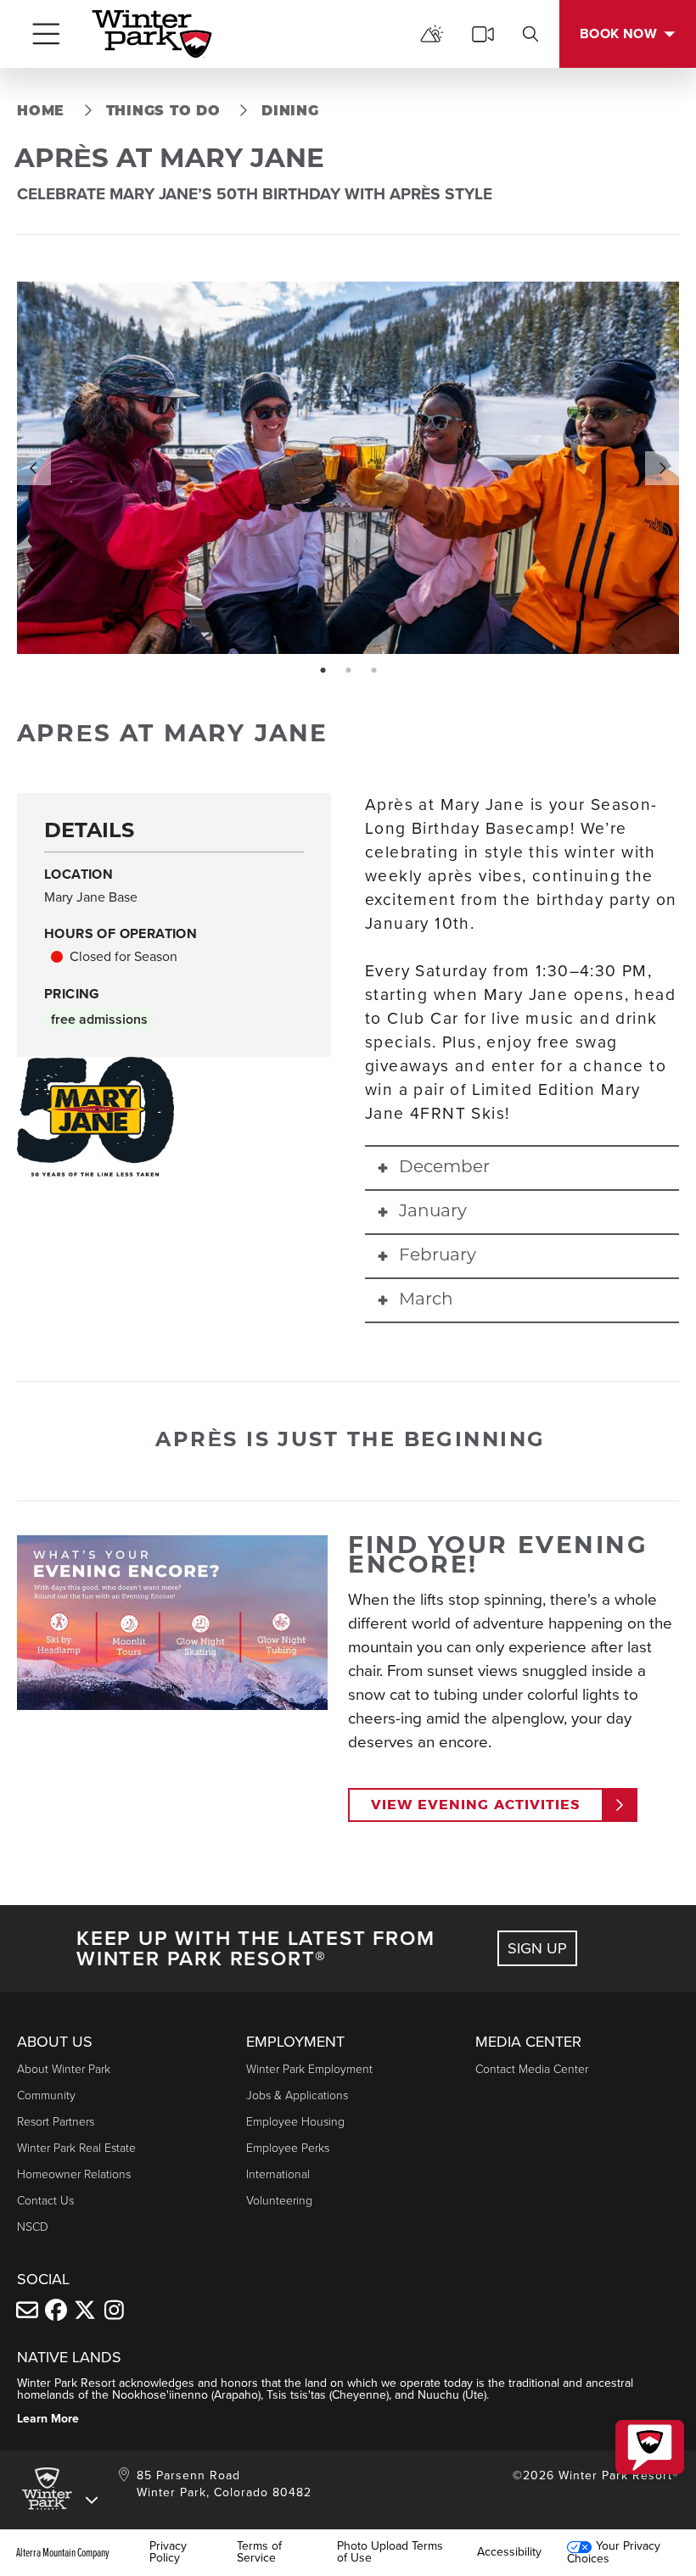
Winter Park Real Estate (76, 2148)
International (278, 2174)
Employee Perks (288, 2148)
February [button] (438, 1256)
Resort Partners (56, 2122)
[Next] (662, 468)
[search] (530, 34)
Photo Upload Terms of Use (390, 2552)
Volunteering (279, 2201)
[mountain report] (432, 34)
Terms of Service (259, 2552)
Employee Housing (295, 2122)
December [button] (444, 1168)
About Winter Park (64, 2069)
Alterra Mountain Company (63, 2552)
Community (46, 2095)
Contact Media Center (532, 2069)
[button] (650, 2447)
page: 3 (376, 671)
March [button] (426, 1300)
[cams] (483, 34)
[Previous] (34, 468)
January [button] (433, 1212)
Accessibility (509, 2552)
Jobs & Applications (297, 2095)
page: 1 (325, 671)
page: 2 (350, 671)
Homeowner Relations (74, 2174)
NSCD (33, 2227)
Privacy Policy (168, 2552)
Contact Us (45, 2201)
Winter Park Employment (309, 2069)
